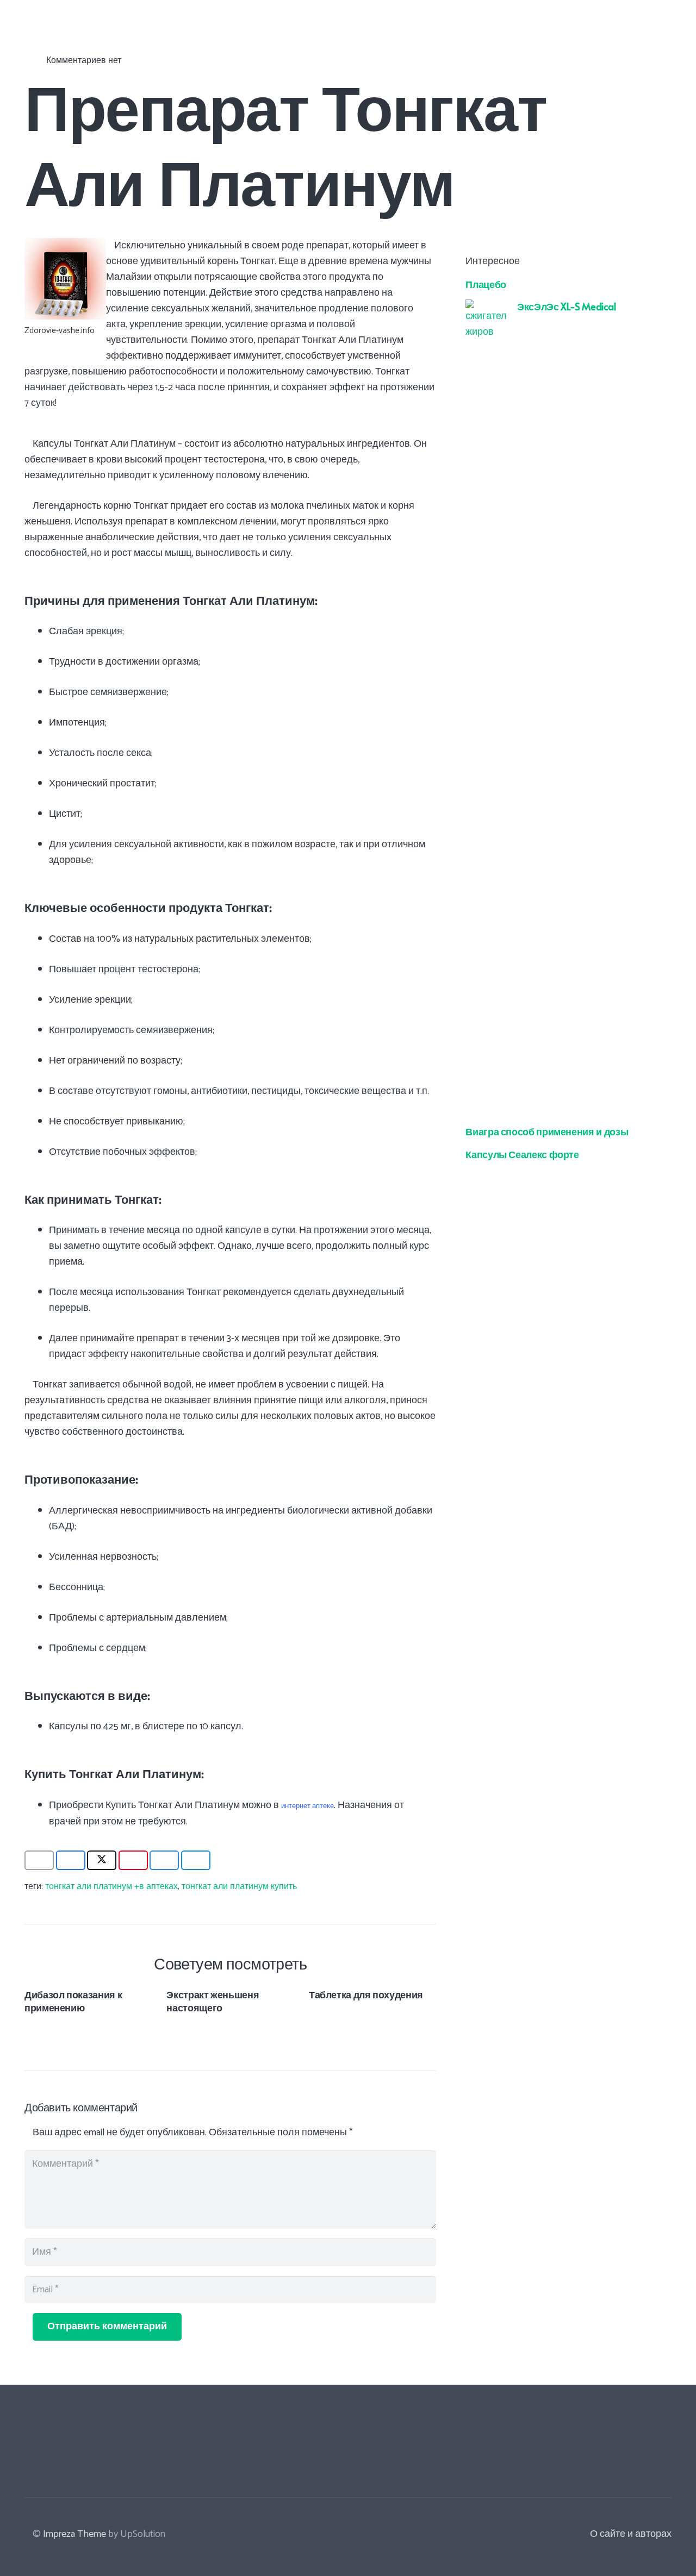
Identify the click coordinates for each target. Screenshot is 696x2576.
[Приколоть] (133, 1860)
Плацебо (486, 283)
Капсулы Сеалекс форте (522, 1153)
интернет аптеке (307, 1806)
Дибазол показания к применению (73, 2000)
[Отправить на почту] (39, 1860)
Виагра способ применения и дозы (547, 1131)
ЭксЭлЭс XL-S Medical (567, 306)
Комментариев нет (84, 61)
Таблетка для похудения (366, 1994)
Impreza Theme (74, 2534)
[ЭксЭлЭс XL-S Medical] (486, 307)
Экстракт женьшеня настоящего (213, 2000)
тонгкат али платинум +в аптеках (111, 1887)
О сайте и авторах (631, 2534)
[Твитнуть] (102, 1860)
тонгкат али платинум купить (239, 1887)
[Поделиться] (71, 1860)
